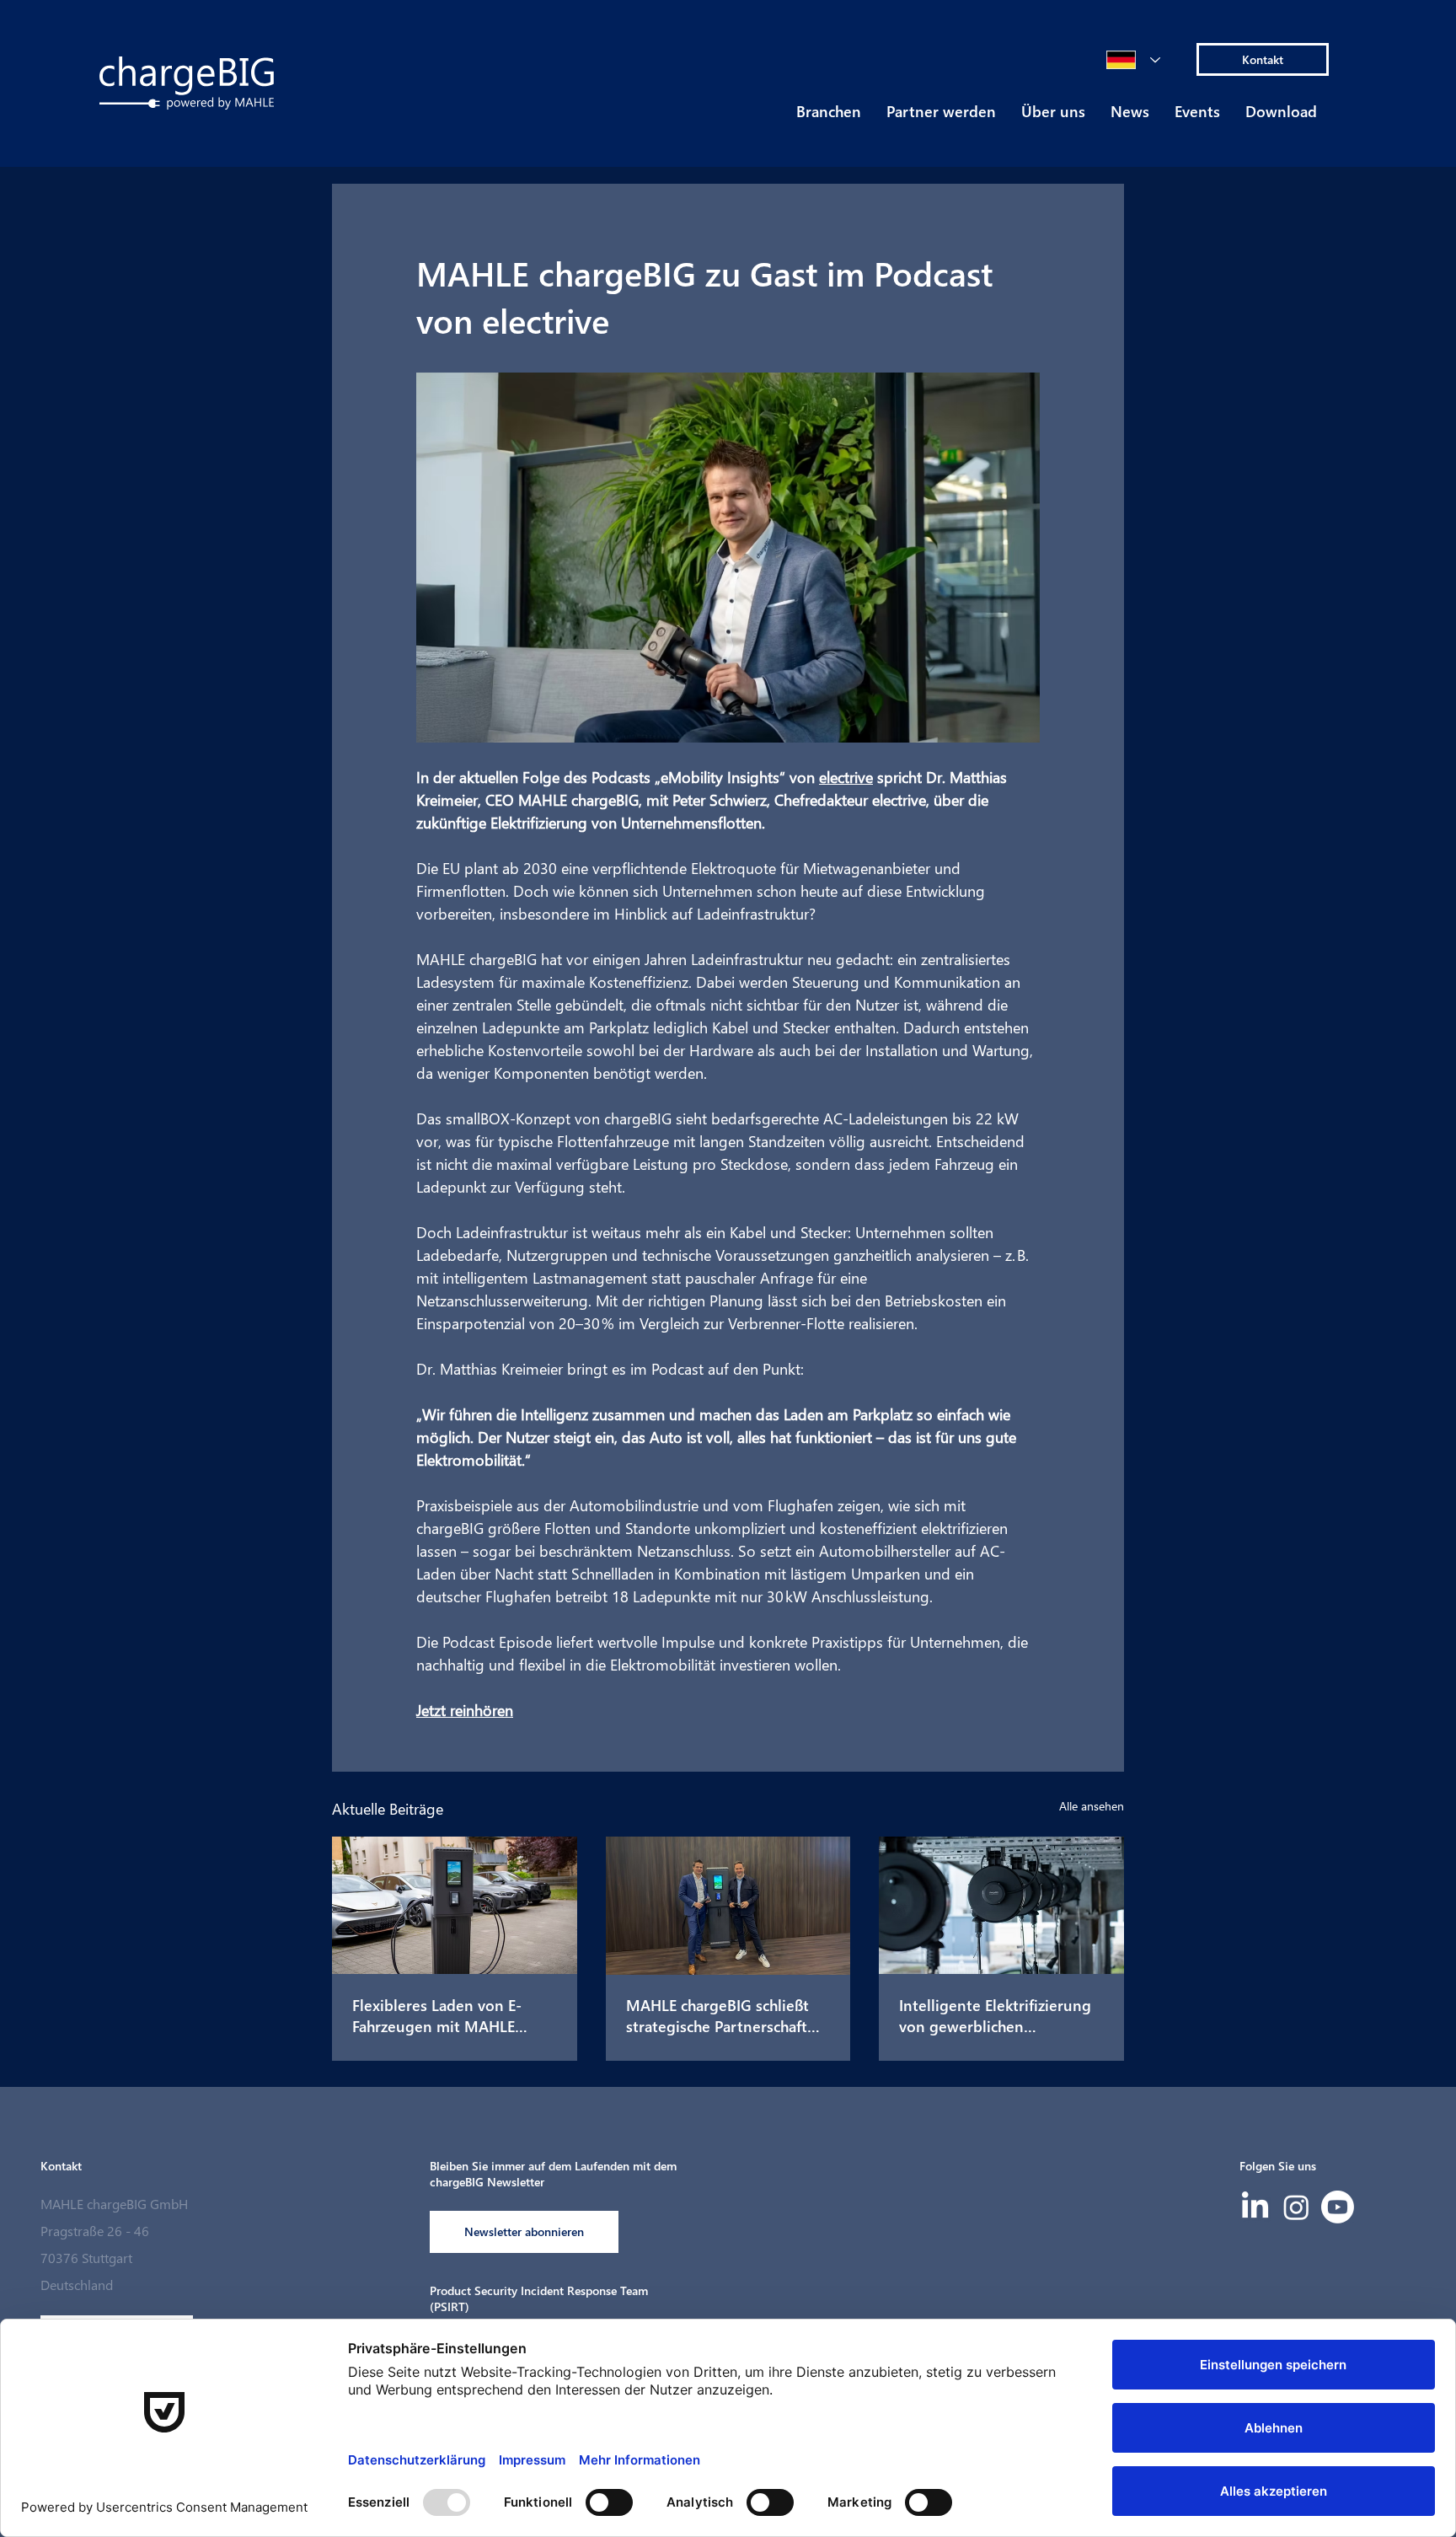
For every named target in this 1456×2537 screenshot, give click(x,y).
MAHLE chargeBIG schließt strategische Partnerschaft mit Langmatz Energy (717, 2015)
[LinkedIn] (1255, 2207)
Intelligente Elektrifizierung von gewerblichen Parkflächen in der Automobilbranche (995, 2015)
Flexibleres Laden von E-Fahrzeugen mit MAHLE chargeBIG (437, 2015)
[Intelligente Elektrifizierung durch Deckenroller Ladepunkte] (1001, 1905)
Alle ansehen (1092, 1806)
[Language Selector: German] (1133, 60)
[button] (829, 116)
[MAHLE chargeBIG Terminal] (455, 1905)
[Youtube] (1338, 2207)
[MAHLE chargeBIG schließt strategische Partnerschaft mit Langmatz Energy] (728, 1906)
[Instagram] (1296, 2207)
